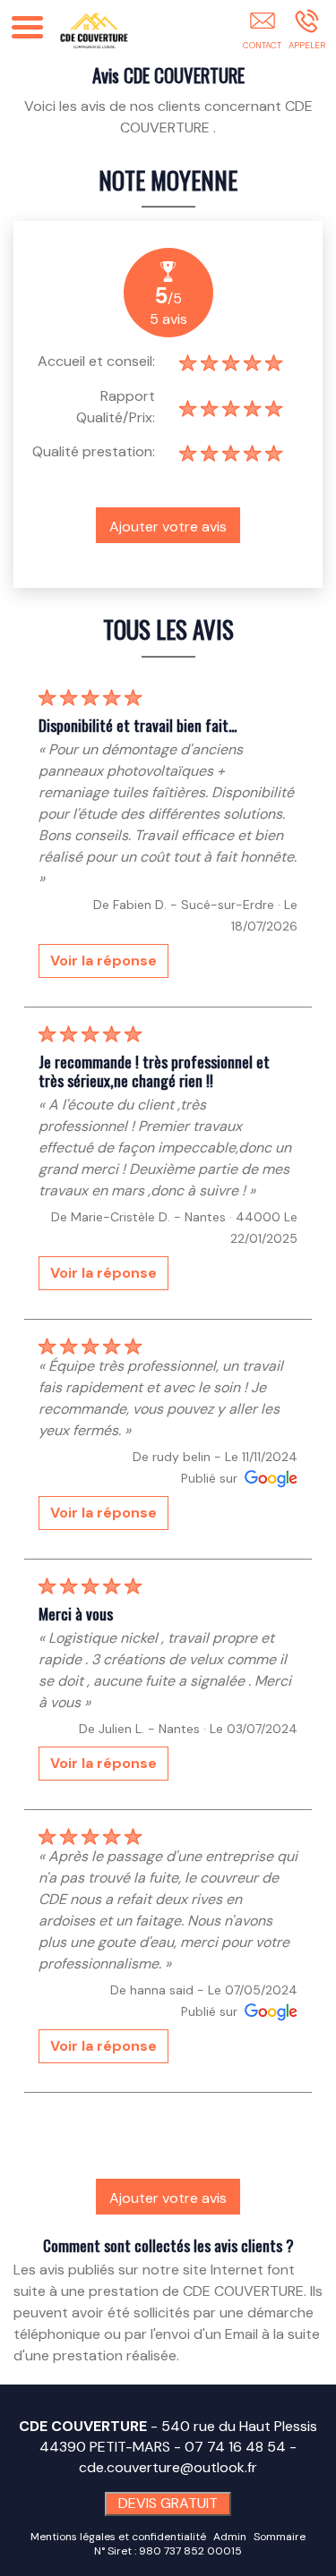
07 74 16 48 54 (235, 2447)
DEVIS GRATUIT (168, 2503)
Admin (230, 2537)
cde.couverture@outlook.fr (168, 2467)
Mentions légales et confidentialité (118, 2537)
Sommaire (280, 2537)
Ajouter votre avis (168, 527)
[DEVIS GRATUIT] (262, 33)
